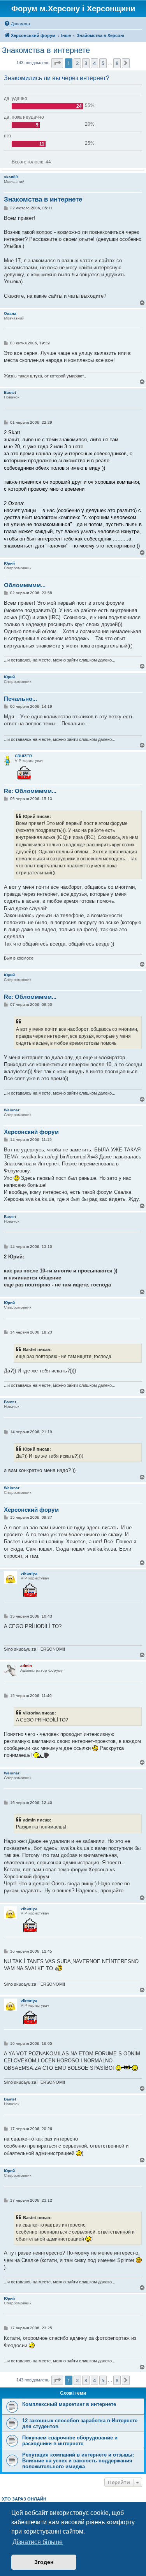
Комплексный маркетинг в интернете (69, 2404)
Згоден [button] (44, 2562)
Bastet (10, 392)
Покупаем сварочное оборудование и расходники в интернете (70, 2441)
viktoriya (29, 1573)
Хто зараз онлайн (24, 2499)
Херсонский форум (31, 1132)
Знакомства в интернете (46, 50)
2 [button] (77, 63)
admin (26, 1666)
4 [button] (94, 63)
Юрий (9, 563)
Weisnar (12, 1110)
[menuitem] (17, 24)
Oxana (10, 313)
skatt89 (11, 177)
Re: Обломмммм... (30, 791)
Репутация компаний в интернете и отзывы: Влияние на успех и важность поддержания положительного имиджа (78, 2461)
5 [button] (103, 63)
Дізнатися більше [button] (38, 2542)
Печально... (20, 699)
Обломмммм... (25, 585)
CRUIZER (23, 756)
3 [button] (86, 63)
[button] (57, 63)
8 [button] (117, 63)
